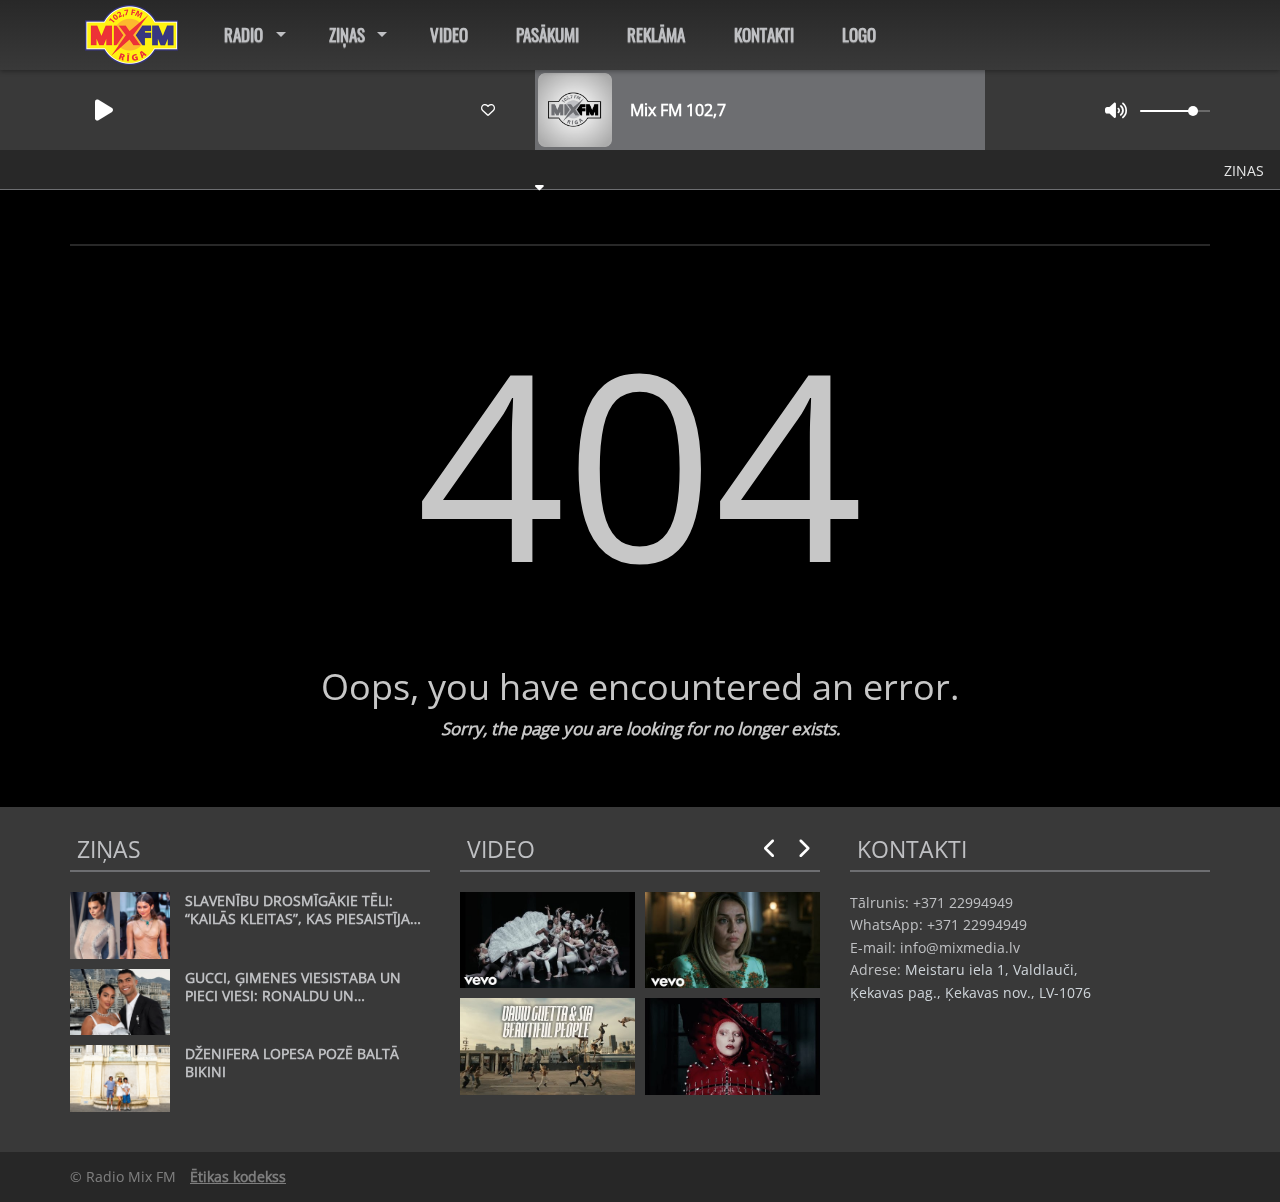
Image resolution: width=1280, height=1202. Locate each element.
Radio (243, 34)
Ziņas (347, 34)
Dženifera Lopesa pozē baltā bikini (509, 169)
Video (449, 34)
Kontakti (764, 34)
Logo (859, 34)
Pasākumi (547, 34)
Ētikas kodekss (238, 1176)
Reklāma (656, 34)
